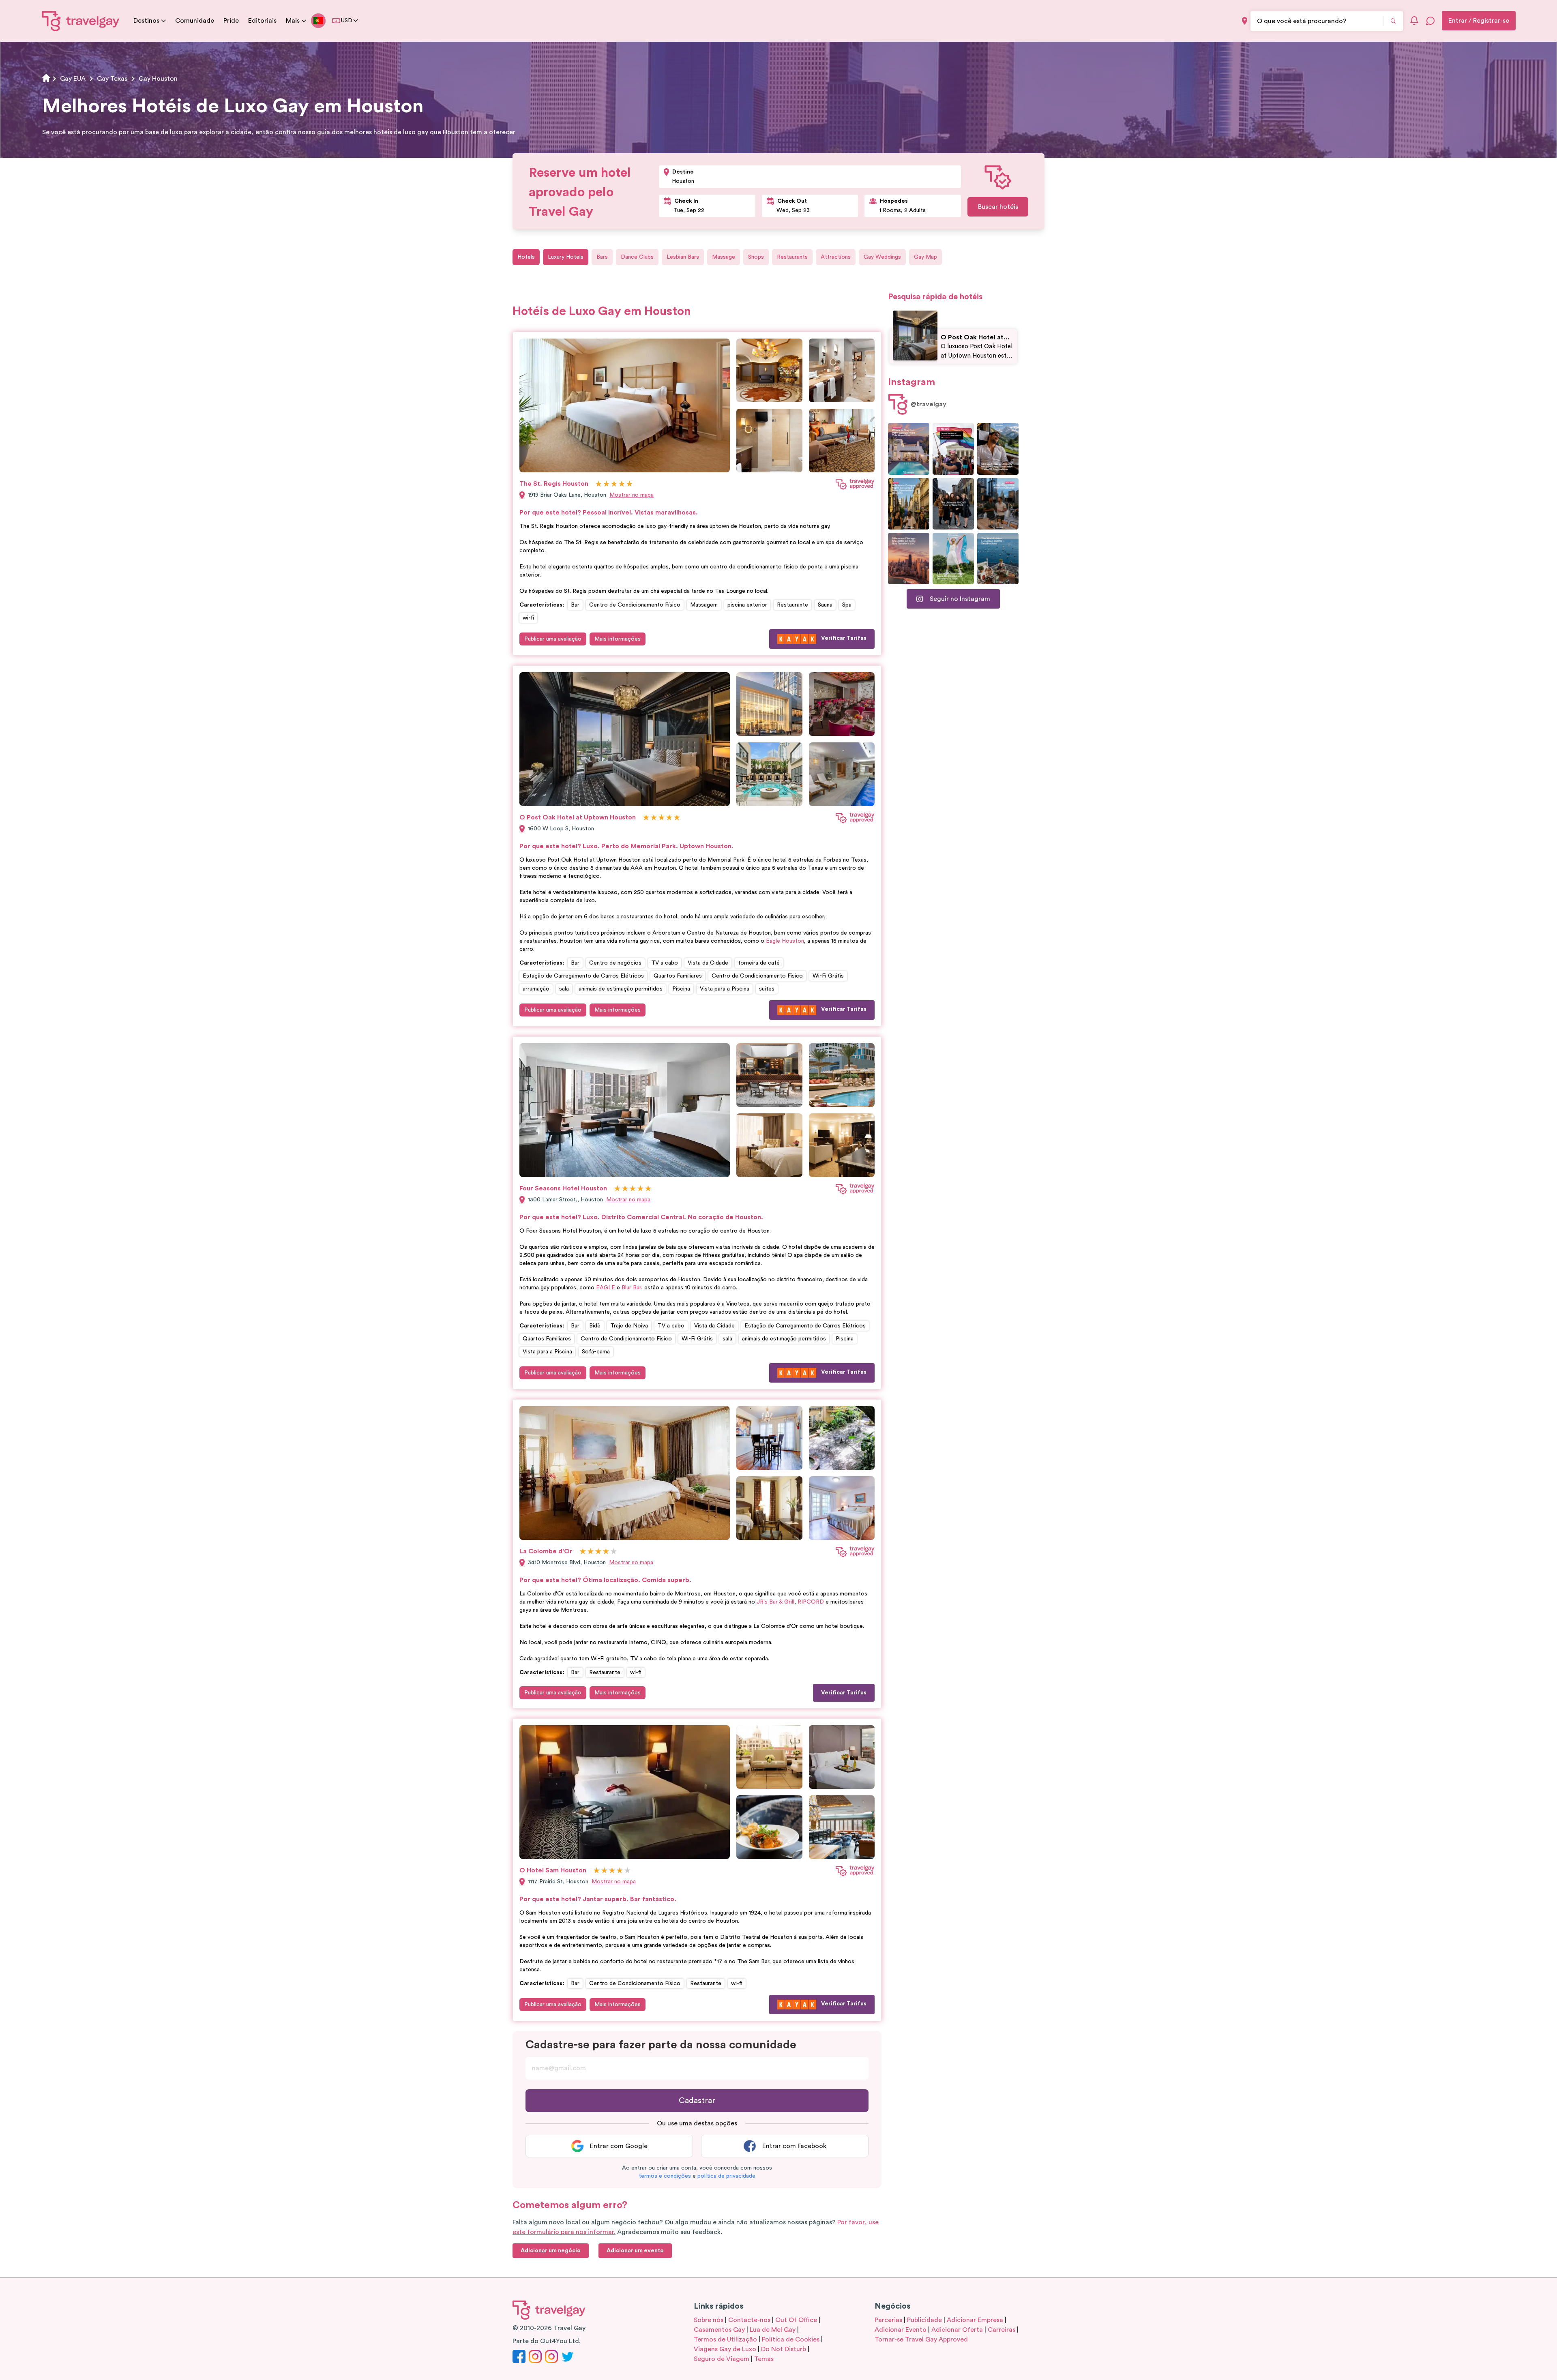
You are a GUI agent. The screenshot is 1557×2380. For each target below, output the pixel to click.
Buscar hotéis (998, 207)
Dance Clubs (637, 257)
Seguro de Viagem (722, 2359)
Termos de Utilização (725, 2339)
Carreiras (1002, 2330)
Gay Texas (112, 79)
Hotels (526, 257)
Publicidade (924, 2320)
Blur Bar (631, 1288)
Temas (764, 2359)
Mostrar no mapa (632, 495)
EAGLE (606, 1288)
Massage (724, 257)
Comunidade (195, 21)
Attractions (836, 257)
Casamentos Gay (719, 2330)
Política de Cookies (791, 2339)
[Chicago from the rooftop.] (998, 504)
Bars (602, 257)
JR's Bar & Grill (775, 1602)
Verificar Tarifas (844, 638)
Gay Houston (158, 79)
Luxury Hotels (566, 257)
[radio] (599, 484)
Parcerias (888, 2320)
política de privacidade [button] (726, 2176)
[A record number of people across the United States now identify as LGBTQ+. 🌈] (953, 449)
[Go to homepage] (81, 21)
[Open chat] (1430, 21)
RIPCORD (811, 1602)
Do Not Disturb (784, 2349)
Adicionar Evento (901, 2330)
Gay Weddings (882, 257)
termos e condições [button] (665, 2176)
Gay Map (925, 257)
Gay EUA (73, 79)
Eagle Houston (785, 941)
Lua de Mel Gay (773, 2330)
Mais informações (618, 639)
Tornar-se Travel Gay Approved (921, 2339)
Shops (756, 257)
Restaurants (792, 257)
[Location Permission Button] (1245, 21)
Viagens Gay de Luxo (725, 2349)
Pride (231, 21)
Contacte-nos (749, 2320)
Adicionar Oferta (957, 2330)
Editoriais (262, 21)
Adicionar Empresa (975, 2320)
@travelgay (929, 404)
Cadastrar (697, 2101)
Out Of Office (796, 2320)
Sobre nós (709, 2320)
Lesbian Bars (683, 257)
